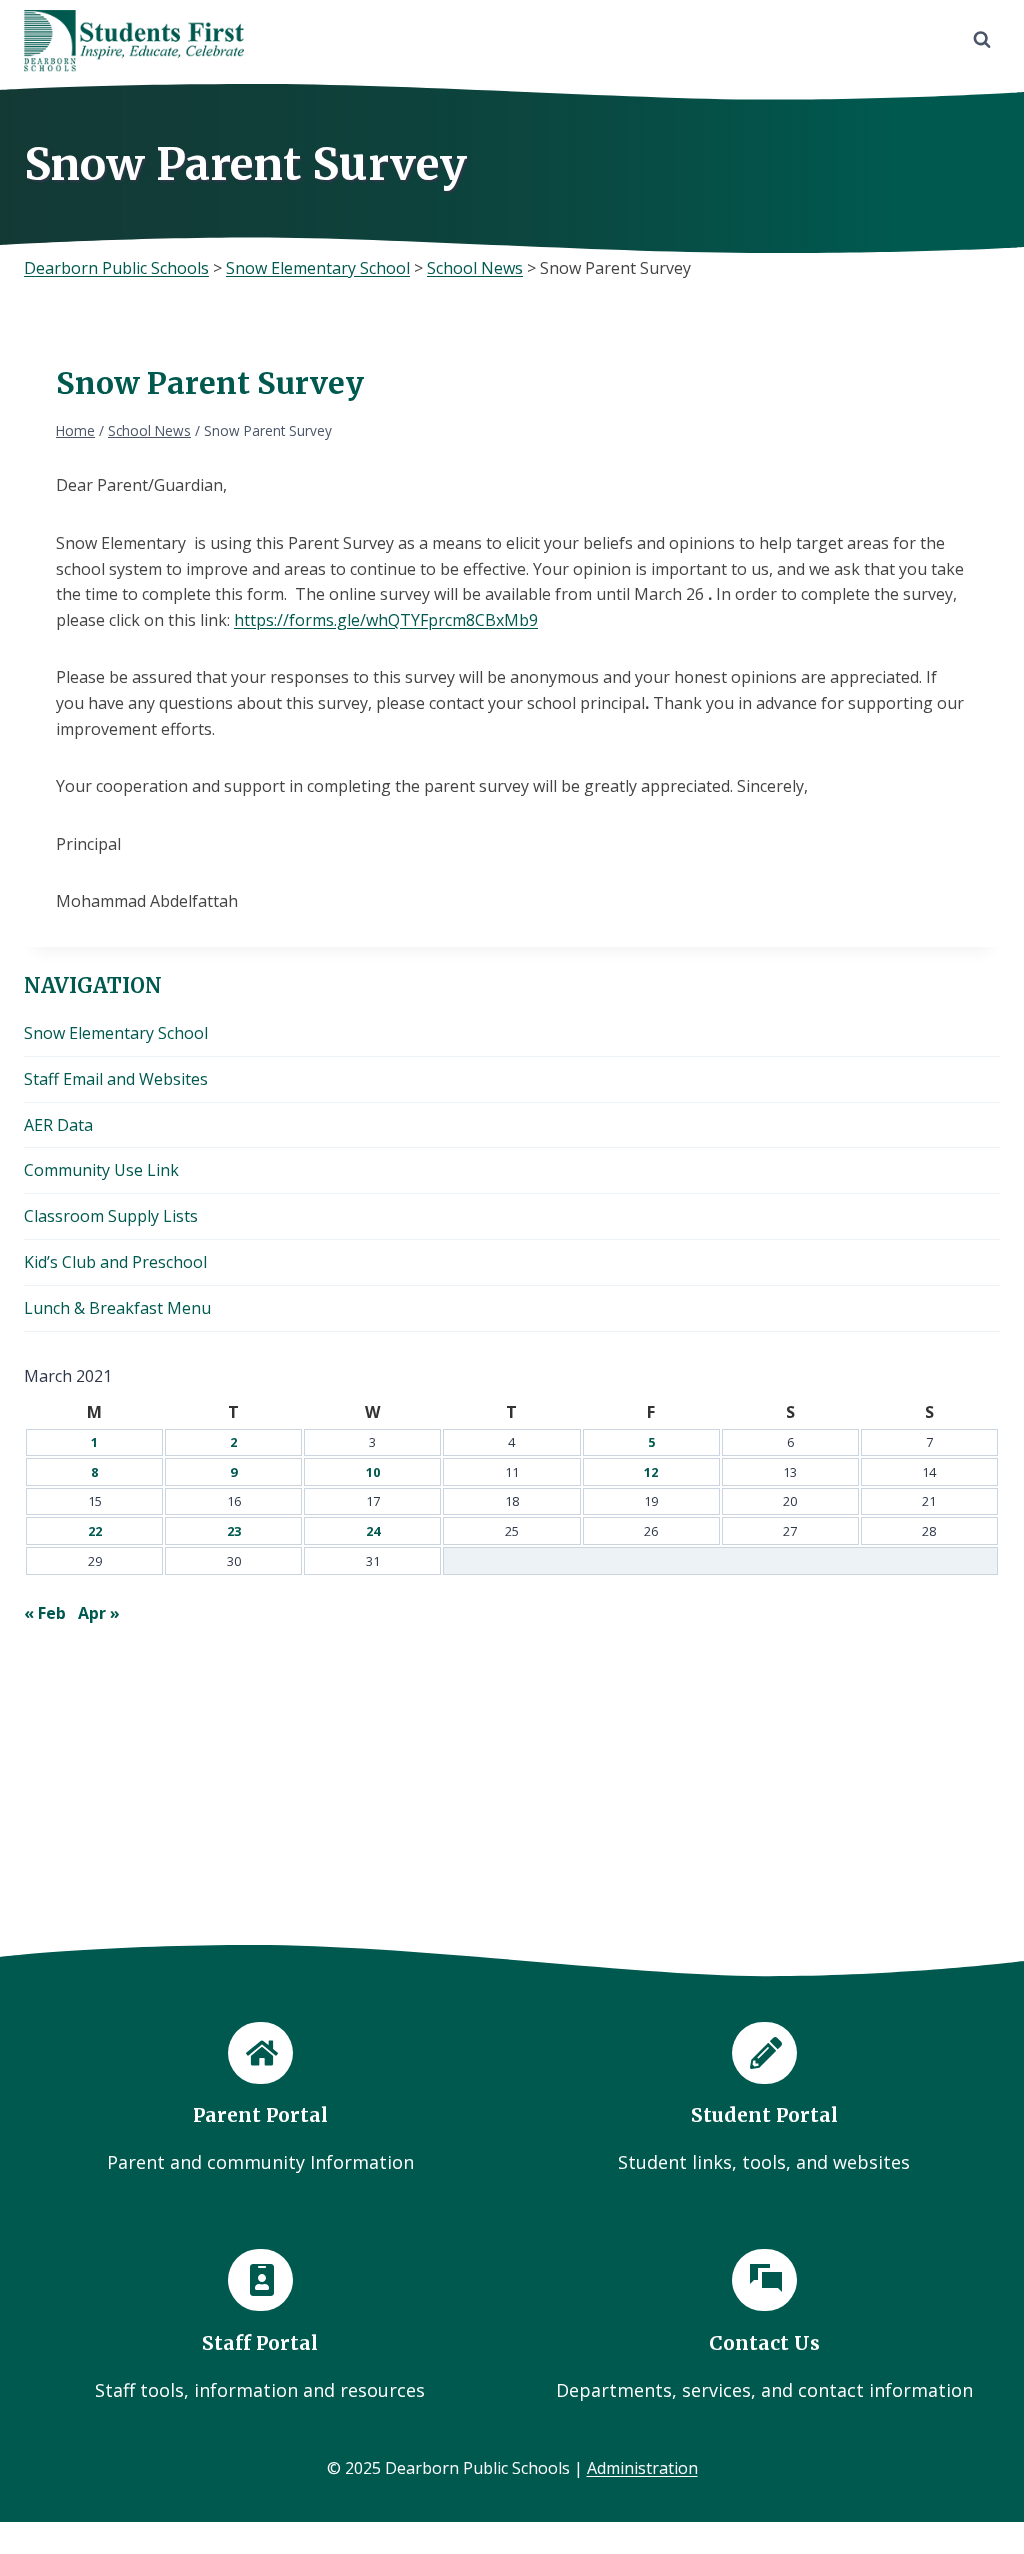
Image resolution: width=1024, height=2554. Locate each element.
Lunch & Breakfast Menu (117, 1308)
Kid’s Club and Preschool (115, 1262)
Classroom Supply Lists (111, 1216)
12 (651, 1472)
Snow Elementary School (116, 1033)
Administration (642, 2468)
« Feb (45, 1613)
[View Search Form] (982, 40)
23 (234, 1531)
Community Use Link (101, 1170)
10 (373, 1472)
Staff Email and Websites (116, 1079)
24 (373, 1531)
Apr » (99, 1613)
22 (95, 1531)
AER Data (58, 1125)
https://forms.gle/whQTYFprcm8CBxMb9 (386, 620)
